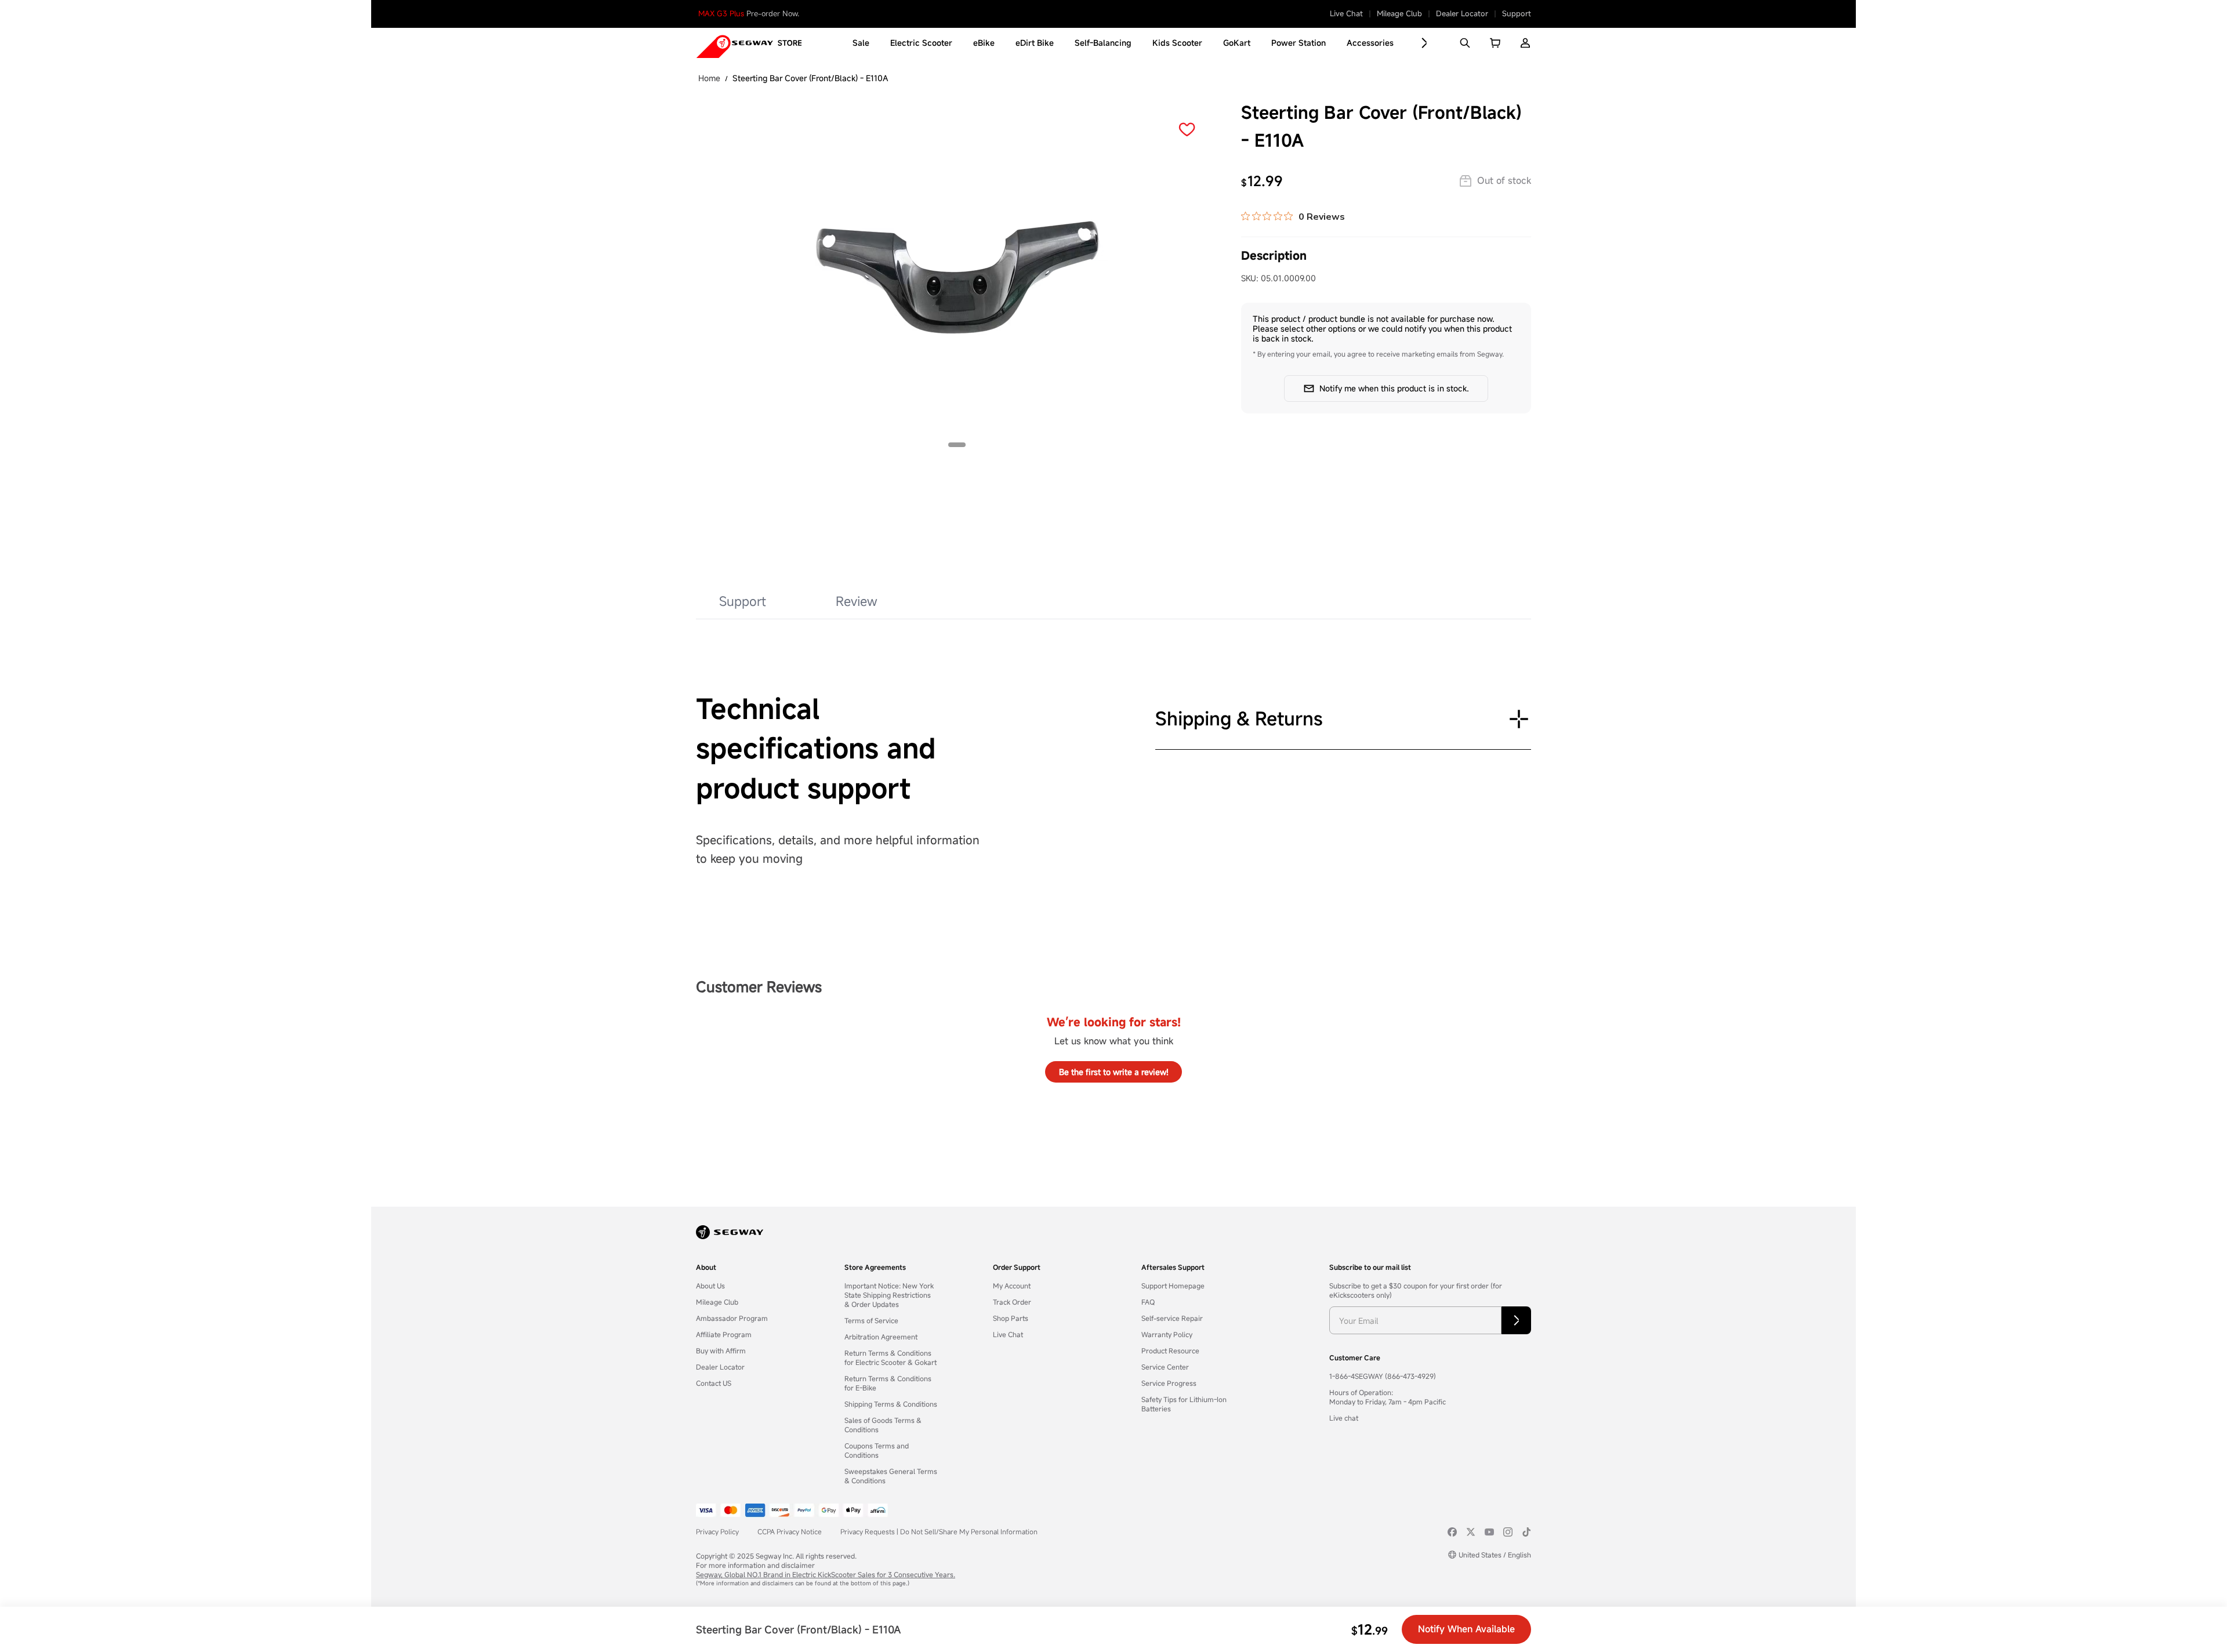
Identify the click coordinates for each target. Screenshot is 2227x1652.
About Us (710, 1286)
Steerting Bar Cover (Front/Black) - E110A (810, 78)
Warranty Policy (1167, 1334)
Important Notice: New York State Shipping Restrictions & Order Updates (889, 1295)
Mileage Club (1399, 14)
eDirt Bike (1035, 43)
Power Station (1299, 43)
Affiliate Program (724, 1334)
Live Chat (1346, 14)
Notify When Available (1466, 1629)
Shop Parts (1011, 1318)
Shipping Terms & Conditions (891, 1404)
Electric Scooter (921, 43)
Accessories (1370, 43)
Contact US (714, 1383)
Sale (861, 43)
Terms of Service (871, 1320)
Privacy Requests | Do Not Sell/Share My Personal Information (939, 1531)
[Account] (1525, 43)
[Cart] (1495, 43)
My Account (1012, 1286)
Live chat (1344, 1418)
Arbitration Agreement (881, 1337)
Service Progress (1169, 1383)
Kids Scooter (1177, 43)
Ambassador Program (732, 1318)
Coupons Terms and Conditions (877, 1450)
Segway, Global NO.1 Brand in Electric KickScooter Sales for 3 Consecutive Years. (826, 1574)
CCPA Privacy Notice (790, 1531)
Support (1517, 14)
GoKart (1237, 43)
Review (857, 601)
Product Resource (1170, 1350)
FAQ (1148, 1302)
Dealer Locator (1462, 14)
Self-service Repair (1172, 1318)
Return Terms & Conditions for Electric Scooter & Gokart (891, 1357)
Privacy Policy (717, 1531)
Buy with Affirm (721, 1350)
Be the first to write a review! (1114, 1072)
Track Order (1012, 1302)
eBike (984, 43)
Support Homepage (1173, 1286)
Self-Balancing (1103, 43)
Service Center (1165, 1367)
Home (709, 78)
